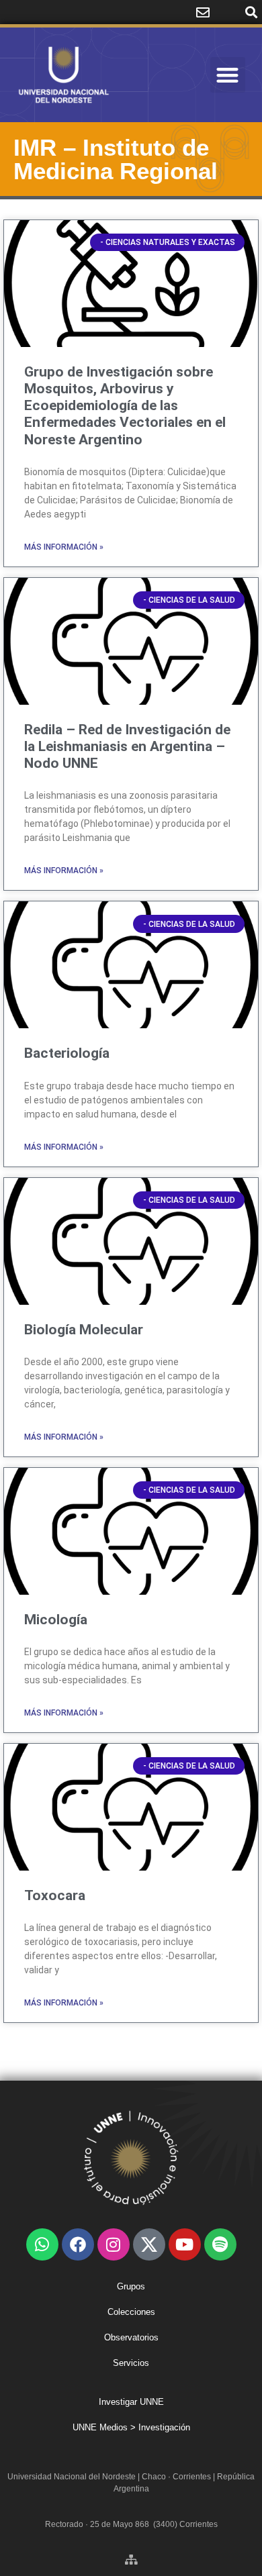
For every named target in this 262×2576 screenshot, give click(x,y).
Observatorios (131, 2337)
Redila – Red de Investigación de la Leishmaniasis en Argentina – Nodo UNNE (127, 746)
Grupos (131, 2286)
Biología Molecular (84, 1330)
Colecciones (131, 2312)
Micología (56, 1620)
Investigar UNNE (131, 2402)
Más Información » (64, 547)
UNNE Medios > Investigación (131, 2427)
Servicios (131, 2363)
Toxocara (55, 1895)
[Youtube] (185, 2244)
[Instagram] (114, 2244)
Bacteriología (67, 1053)
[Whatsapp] (42, 2244)
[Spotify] (220, 2244)
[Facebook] (78, 2244)
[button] (251, 12)
